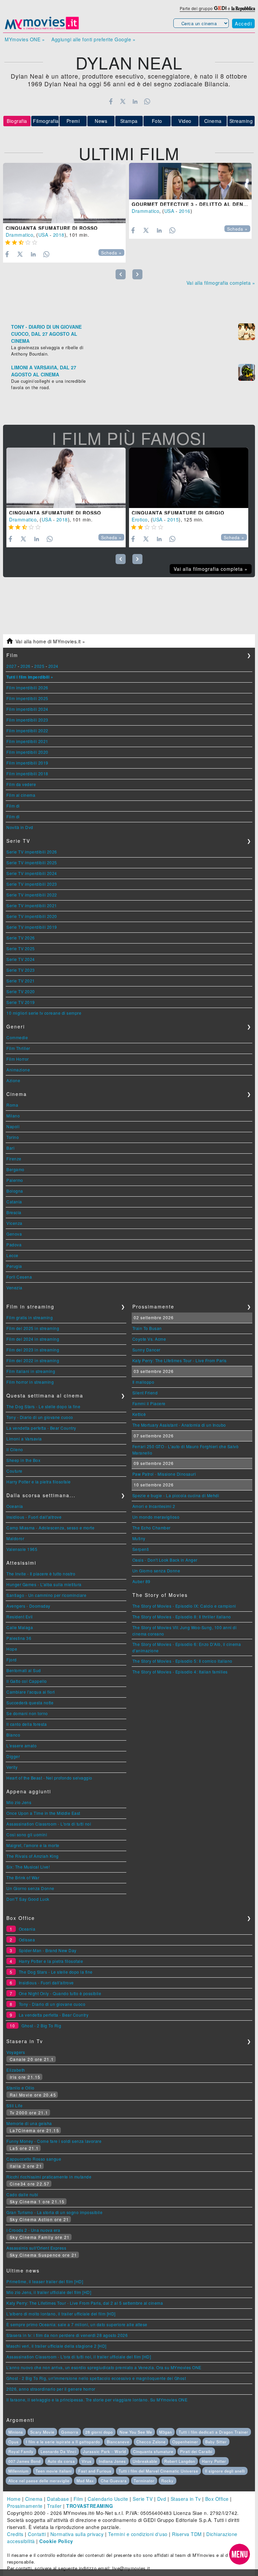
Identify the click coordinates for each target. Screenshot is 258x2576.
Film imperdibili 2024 (27, 709)
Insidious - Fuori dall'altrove (34, 1517)
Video (185, 121)
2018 (59, 235)
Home (14, 2499)
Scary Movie (42, 2432)
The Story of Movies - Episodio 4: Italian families (180, 1672)
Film (78, 2499)
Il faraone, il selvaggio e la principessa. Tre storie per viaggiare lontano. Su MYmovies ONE (97, 2400)
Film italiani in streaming (31, 1371)
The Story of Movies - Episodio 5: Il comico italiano (182, 1661)
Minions (16, 2432)
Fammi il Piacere (149, 1403)
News (101, 121)
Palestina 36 (19, 1638)
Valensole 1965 (22, 1549)
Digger (13, 1756)
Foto (157, 121)
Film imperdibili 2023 (27, 720)
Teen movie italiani (54, 2471)
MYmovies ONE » (25, 39)
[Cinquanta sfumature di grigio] (189, 478)
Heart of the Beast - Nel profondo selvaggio (49, 1778)
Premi (73, 121)
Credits (15, 2534)
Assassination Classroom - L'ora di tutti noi (49, 1824)
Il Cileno (15, 1449)
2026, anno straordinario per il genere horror (51, 2389)
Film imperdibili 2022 (27, 730)
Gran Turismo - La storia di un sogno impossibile (54, 2212)
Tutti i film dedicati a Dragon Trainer (213, 2432)
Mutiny (139, 1538)
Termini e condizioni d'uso (138, 2534)
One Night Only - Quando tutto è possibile (60, 1993)
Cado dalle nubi (22, 2194)
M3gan (166, 2432)
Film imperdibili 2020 (27, 752)
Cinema (213, 121)
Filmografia (46, 121)
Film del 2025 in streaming (33, 1328)
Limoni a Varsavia (24, 1439)
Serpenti (141, 1549)
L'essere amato (21, 1745)
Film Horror (18, 1059)
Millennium (18, 2471)
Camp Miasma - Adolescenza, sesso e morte (50, 1528)
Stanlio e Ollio (20, 2088)
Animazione (18, 1070)
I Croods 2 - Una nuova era (33, 2230)
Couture (14, 1471)
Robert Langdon (180, 2461)
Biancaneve (118, 2442)
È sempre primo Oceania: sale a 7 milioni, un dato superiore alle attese (77, 2324)
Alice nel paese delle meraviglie (39, 2481)
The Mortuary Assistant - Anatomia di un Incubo (179, 1425)
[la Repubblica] (243, 8)
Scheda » (111, 253)
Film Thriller (18, 1048)
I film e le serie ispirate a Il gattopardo (63, 2442)
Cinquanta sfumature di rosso (52, 228)
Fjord (12, 1660)
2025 (39, 666)
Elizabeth (16, 2070)
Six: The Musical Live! (28, 1867)
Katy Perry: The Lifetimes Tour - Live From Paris (180, 1360)
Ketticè (139, 1414)
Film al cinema (21, 795)
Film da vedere (21, 784)
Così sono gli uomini (27, 1834)
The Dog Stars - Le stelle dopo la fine (43, 1406)
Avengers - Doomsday (28, 1606)
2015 (173, 519)
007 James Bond (25, 2461)
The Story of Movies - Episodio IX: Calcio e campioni (184, 1606)
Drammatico (19, 235)
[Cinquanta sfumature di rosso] (64, 193)
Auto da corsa (61, 2461)
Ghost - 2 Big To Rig (41, 2026)
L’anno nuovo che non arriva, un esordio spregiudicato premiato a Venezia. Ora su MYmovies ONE (104, 2367)
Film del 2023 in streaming (33, 1350)
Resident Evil (20, 1617)
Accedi (243, 24)
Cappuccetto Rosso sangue (34, 2159)
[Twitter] (123, 101)
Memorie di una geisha (29, 2123)
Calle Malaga (20, 1627)
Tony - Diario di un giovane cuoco (40, 1417)
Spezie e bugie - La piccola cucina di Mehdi (176, 1495)
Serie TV (143, 2499)
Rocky (167, 2481)
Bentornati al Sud (24, 1670)
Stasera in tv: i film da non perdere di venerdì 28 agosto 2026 (67, 2335)
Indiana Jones (112, 2461)
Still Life (14, 2105)
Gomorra (70, 2432)
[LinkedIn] (135, 101)
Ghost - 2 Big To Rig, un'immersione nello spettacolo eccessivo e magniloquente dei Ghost (96, 2378)
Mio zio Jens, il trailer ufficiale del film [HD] (49, 2292)
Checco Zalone (151, 2442)
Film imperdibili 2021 (27, 741)
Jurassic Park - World (104, 2451)
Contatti (37, 2534)
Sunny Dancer (146, 1350)
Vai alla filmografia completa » (221, 283)
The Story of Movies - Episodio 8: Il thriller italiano (182, 1617)
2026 (26, 666)
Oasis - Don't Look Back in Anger (165, 1560)
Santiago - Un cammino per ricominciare (46, 1595)
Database (58, 2499)
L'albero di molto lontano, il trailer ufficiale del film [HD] (61, 2314)
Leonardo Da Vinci (58, 2451)
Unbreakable (145, 2461)
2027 (11, 666)
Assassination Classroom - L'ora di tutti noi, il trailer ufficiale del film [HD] (79, 2357)
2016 (185, 211)
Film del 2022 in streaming (33, 1360)
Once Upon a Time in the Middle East (43, 1813)
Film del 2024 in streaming (33, 1339)
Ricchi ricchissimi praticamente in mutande (49, 2177)
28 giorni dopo (99, 2432)
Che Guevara (114, 2481)
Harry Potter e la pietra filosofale (39, 1482)
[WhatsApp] (147, 101)
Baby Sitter (216, 2442)
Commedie (17, 1037)
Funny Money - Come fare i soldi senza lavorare (54, 2141)
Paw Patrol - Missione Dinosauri (164, 1474)
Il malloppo (143, 1382)
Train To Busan (147, 1328)
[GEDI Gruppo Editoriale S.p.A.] (220, 8)
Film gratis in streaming (30, 1317)
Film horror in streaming (30, 1382)
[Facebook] (111, 101)
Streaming (241, 121)
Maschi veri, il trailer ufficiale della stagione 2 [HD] (56, 2346)
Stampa (129, 121)
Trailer (54, 2506)
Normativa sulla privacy (77, 2534)
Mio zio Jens (19, 1802)
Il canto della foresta (27, 1724)
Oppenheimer (185, 2442)
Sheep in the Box (23, 1460)
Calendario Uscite (108, 2499)
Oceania (15, 1506)
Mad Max (85, 2481)
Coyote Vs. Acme (149, 1339)
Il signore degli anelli (225, 2471)
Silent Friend (145, 1393)
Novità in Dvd (20, 827)
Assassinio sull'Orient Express (36, 2248)
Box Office (217, 2499)
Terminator (144, 2481)
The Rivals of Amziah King (33, 1856)
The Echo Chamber (152, 1528)
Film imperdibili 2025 (27, 698)
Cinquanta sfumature (153, 2451)
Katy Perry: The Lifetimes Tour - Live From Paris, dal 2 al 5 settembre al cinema (85, 2303)
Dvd (162, 2499)
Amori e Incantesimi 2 (154, 1506)
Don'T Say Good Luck (28, 1899)
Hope (12, 1649)
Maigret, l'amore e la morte (33, 1845)
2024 (53, 666)
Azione (13, 1080)
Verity (12, 1767)
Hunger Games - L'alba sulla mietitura (44, 1584)
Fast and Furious (95, 2471)
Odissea (27, 1940)
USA (43, 235)
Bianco (13, 1735)
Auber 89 (141, 1581)
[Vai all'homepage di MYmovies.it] (42, 29)
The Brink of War (23, 1877)
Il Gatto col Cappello (27, 1681)
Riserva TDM (187, 2534)
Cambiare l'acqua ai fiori (31, 1692)
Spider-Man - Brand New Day (48, 1950)
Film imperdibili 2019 (27, 763)
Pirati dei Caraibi (196, 2451)
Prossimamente (25, 2506)
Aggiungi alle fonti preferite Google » (93, 39)
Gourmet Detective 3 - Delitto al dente (191, 204)
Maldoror (15, 1538)
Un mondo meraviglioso (156, 1517)
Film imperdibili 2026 (27, 687)
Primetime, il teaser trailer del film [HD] (45, 2281)
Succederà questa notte (30, 1703)
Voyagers (16, 2052)
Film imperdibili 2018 (27, 773)
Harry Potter (214, 2461)
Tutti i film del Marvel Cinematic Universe (158, 2471)
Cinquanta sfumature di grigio (178, 513)
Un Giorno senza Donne (30, 1888)
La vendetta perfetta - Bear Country (41, 1428)
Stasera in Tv (186, 2499)
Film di (13, 806)
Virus (87, 2461)
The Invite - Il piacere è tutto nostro (41, 1574)
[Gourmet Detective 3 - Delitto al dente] (190, 181)
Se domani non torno (27, 1713)
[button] (240, 2554)
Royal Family (21, 2451)
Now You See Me (136, 2432)
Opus (14, 2442)
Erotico (140, 519)
